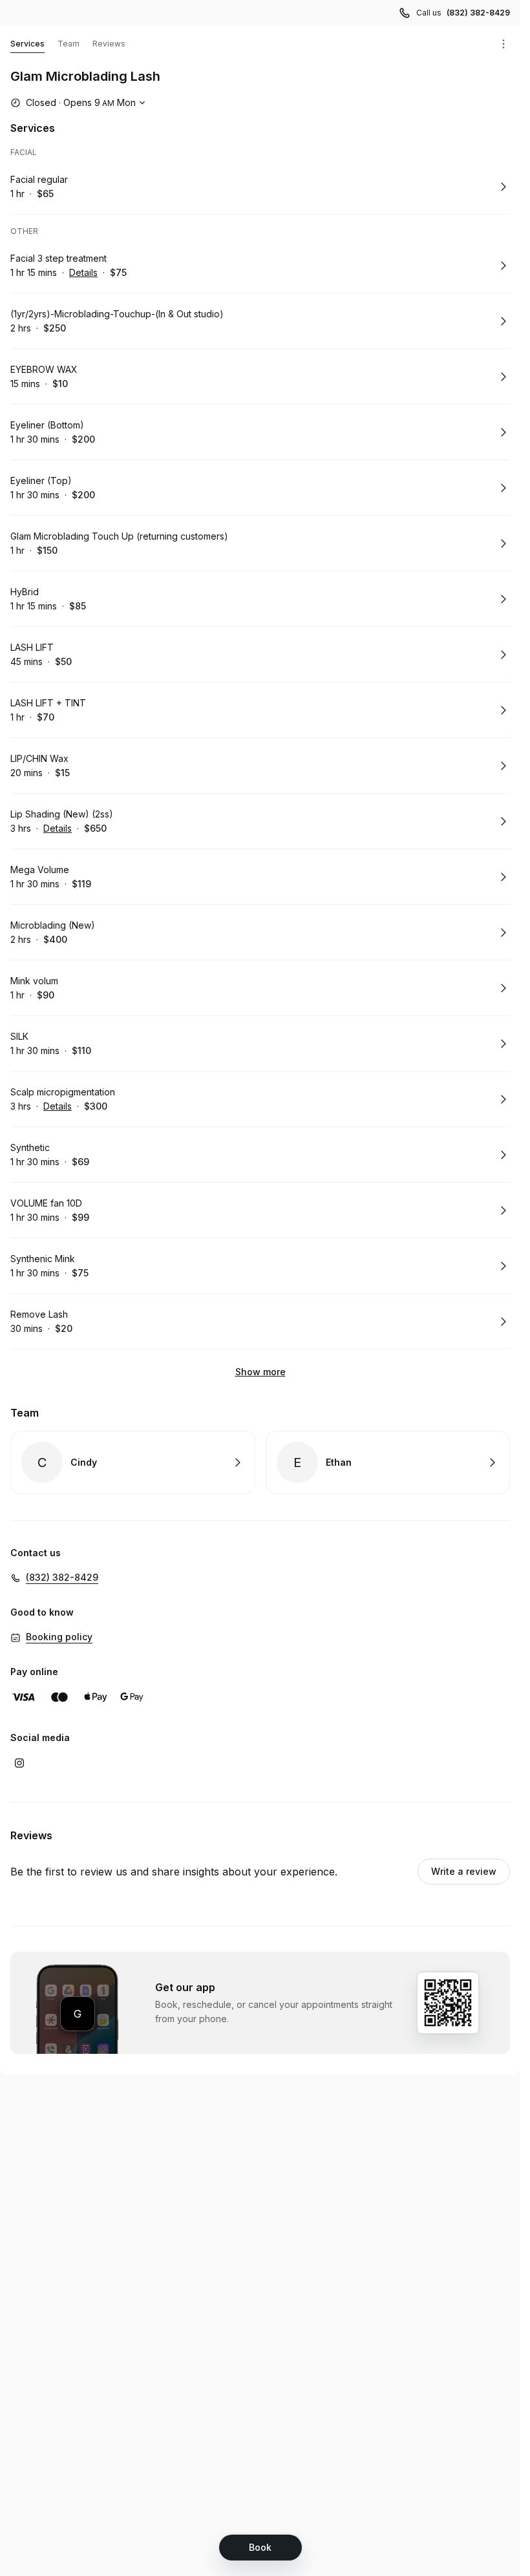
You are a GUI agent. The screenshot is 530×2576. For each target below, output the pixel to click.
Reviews (109, 44)
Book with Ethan (388, 1462)
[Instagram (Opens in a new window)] (19, 1763)
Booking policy (59, 1637)
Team (69, 44)
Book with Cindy (133, 1462)
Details (83, 272)
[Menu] (503, 44)
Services (27, 44)
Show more (260, 1372)
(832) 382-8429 (478, 13)
